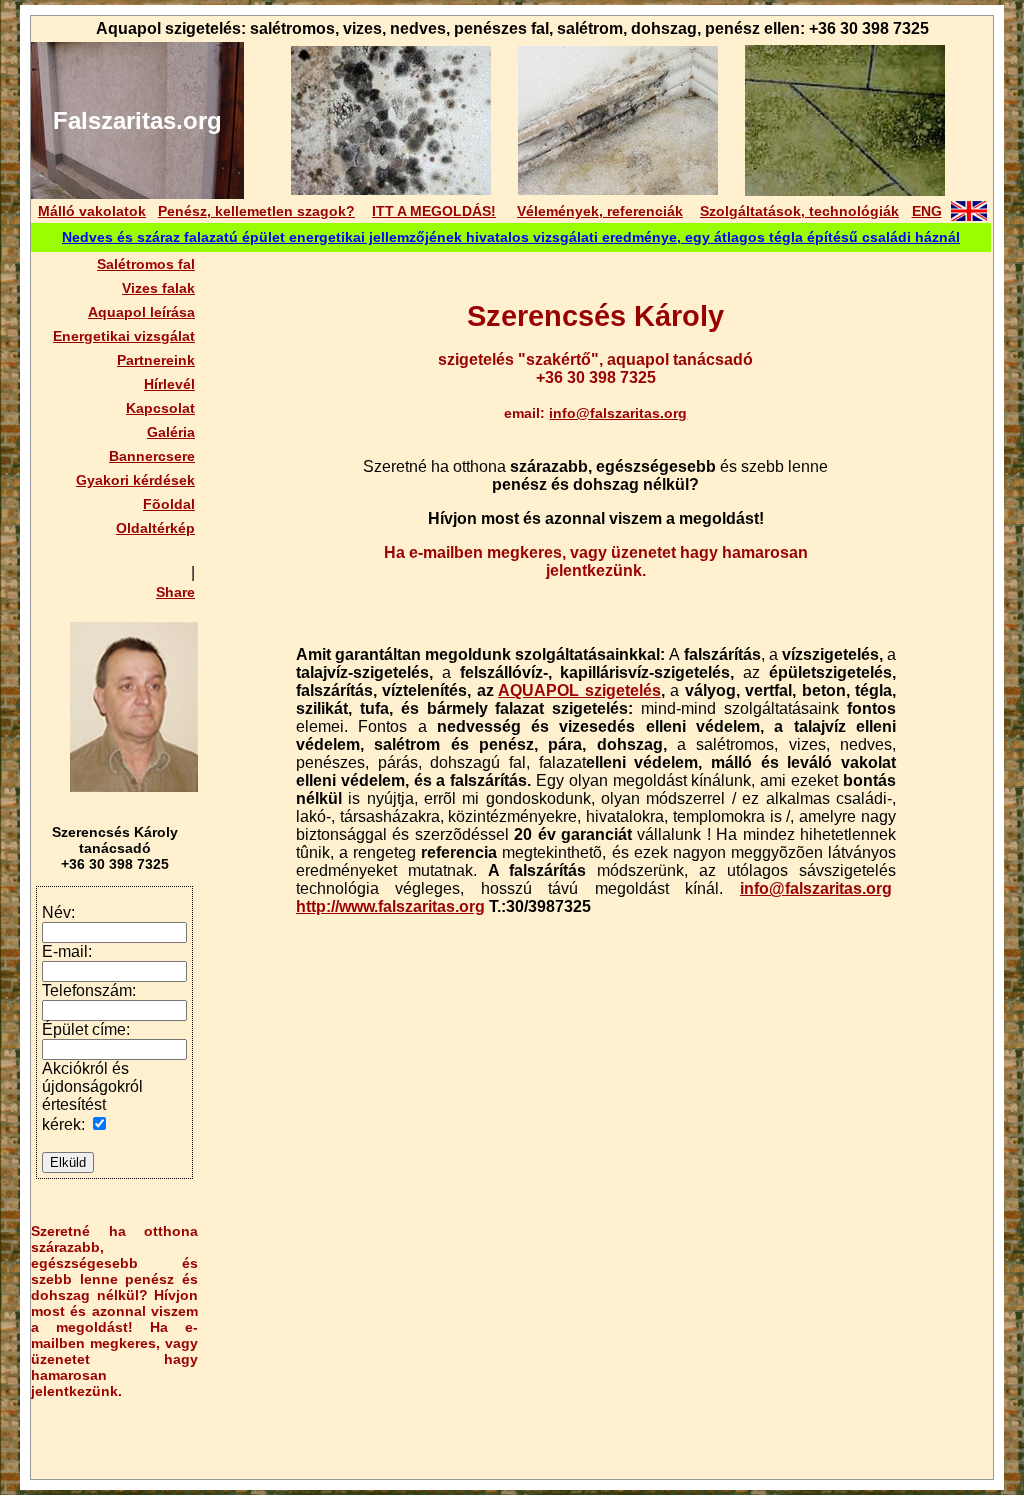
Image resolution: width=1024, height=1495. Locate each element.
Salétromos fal (146, 264)
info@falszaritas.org (618, 413)
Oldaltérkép (155, 528)
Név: (58, 912)
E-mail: (67, 951)
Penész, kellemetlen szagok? (256, 211)
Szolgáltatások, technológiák (799, 211)
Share (175, 592)
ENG (927, 211)
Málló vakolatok (92, 211)
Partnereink (156, 360)
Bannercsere (152, 456)
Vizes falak (158, 288)
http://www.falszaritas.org (390, 906)
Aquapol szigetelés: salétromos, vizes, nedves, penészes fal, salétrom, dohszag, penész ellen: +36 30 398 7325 (512, 28)
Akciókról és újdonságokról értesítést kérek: (92, 1096)
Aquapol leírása (141, 312)
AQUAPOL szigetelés (579, 690)
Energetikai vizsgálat (124, 336)
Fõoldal (169, 504)
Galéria (171, 432)
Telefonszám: (89, 990)
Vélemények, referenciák (600, 211)
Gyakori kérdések (135, 480)
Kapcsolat (160, 408)
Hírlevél (169, 384)
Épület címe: (86, 1029)
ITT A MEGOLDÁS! (434, 211)
